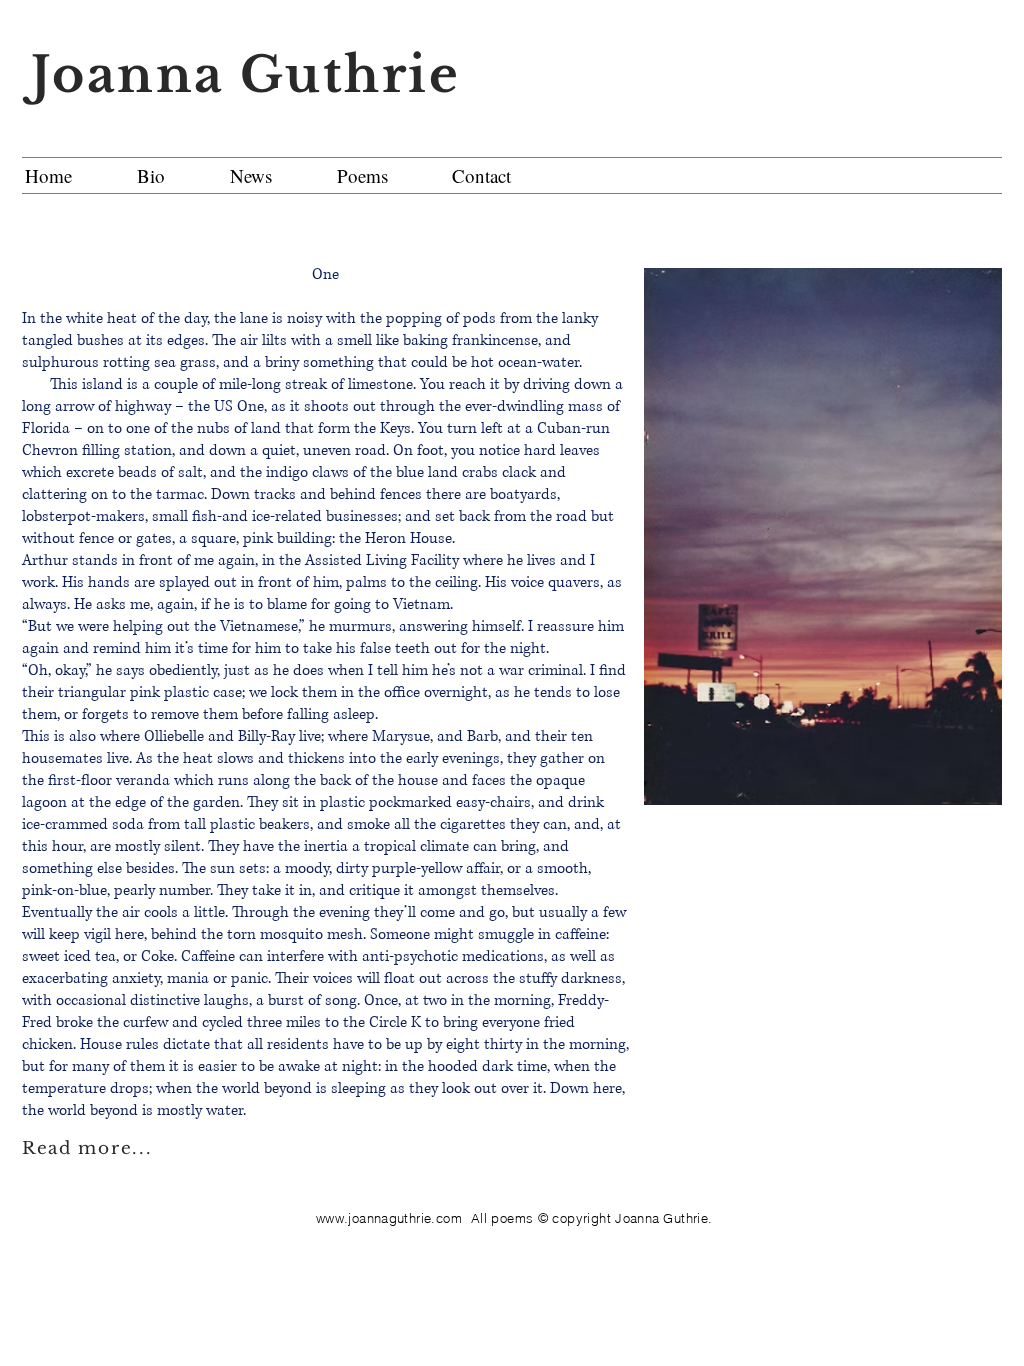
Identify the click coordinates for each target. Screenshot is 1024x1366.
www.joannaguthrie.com (389, 1218)
